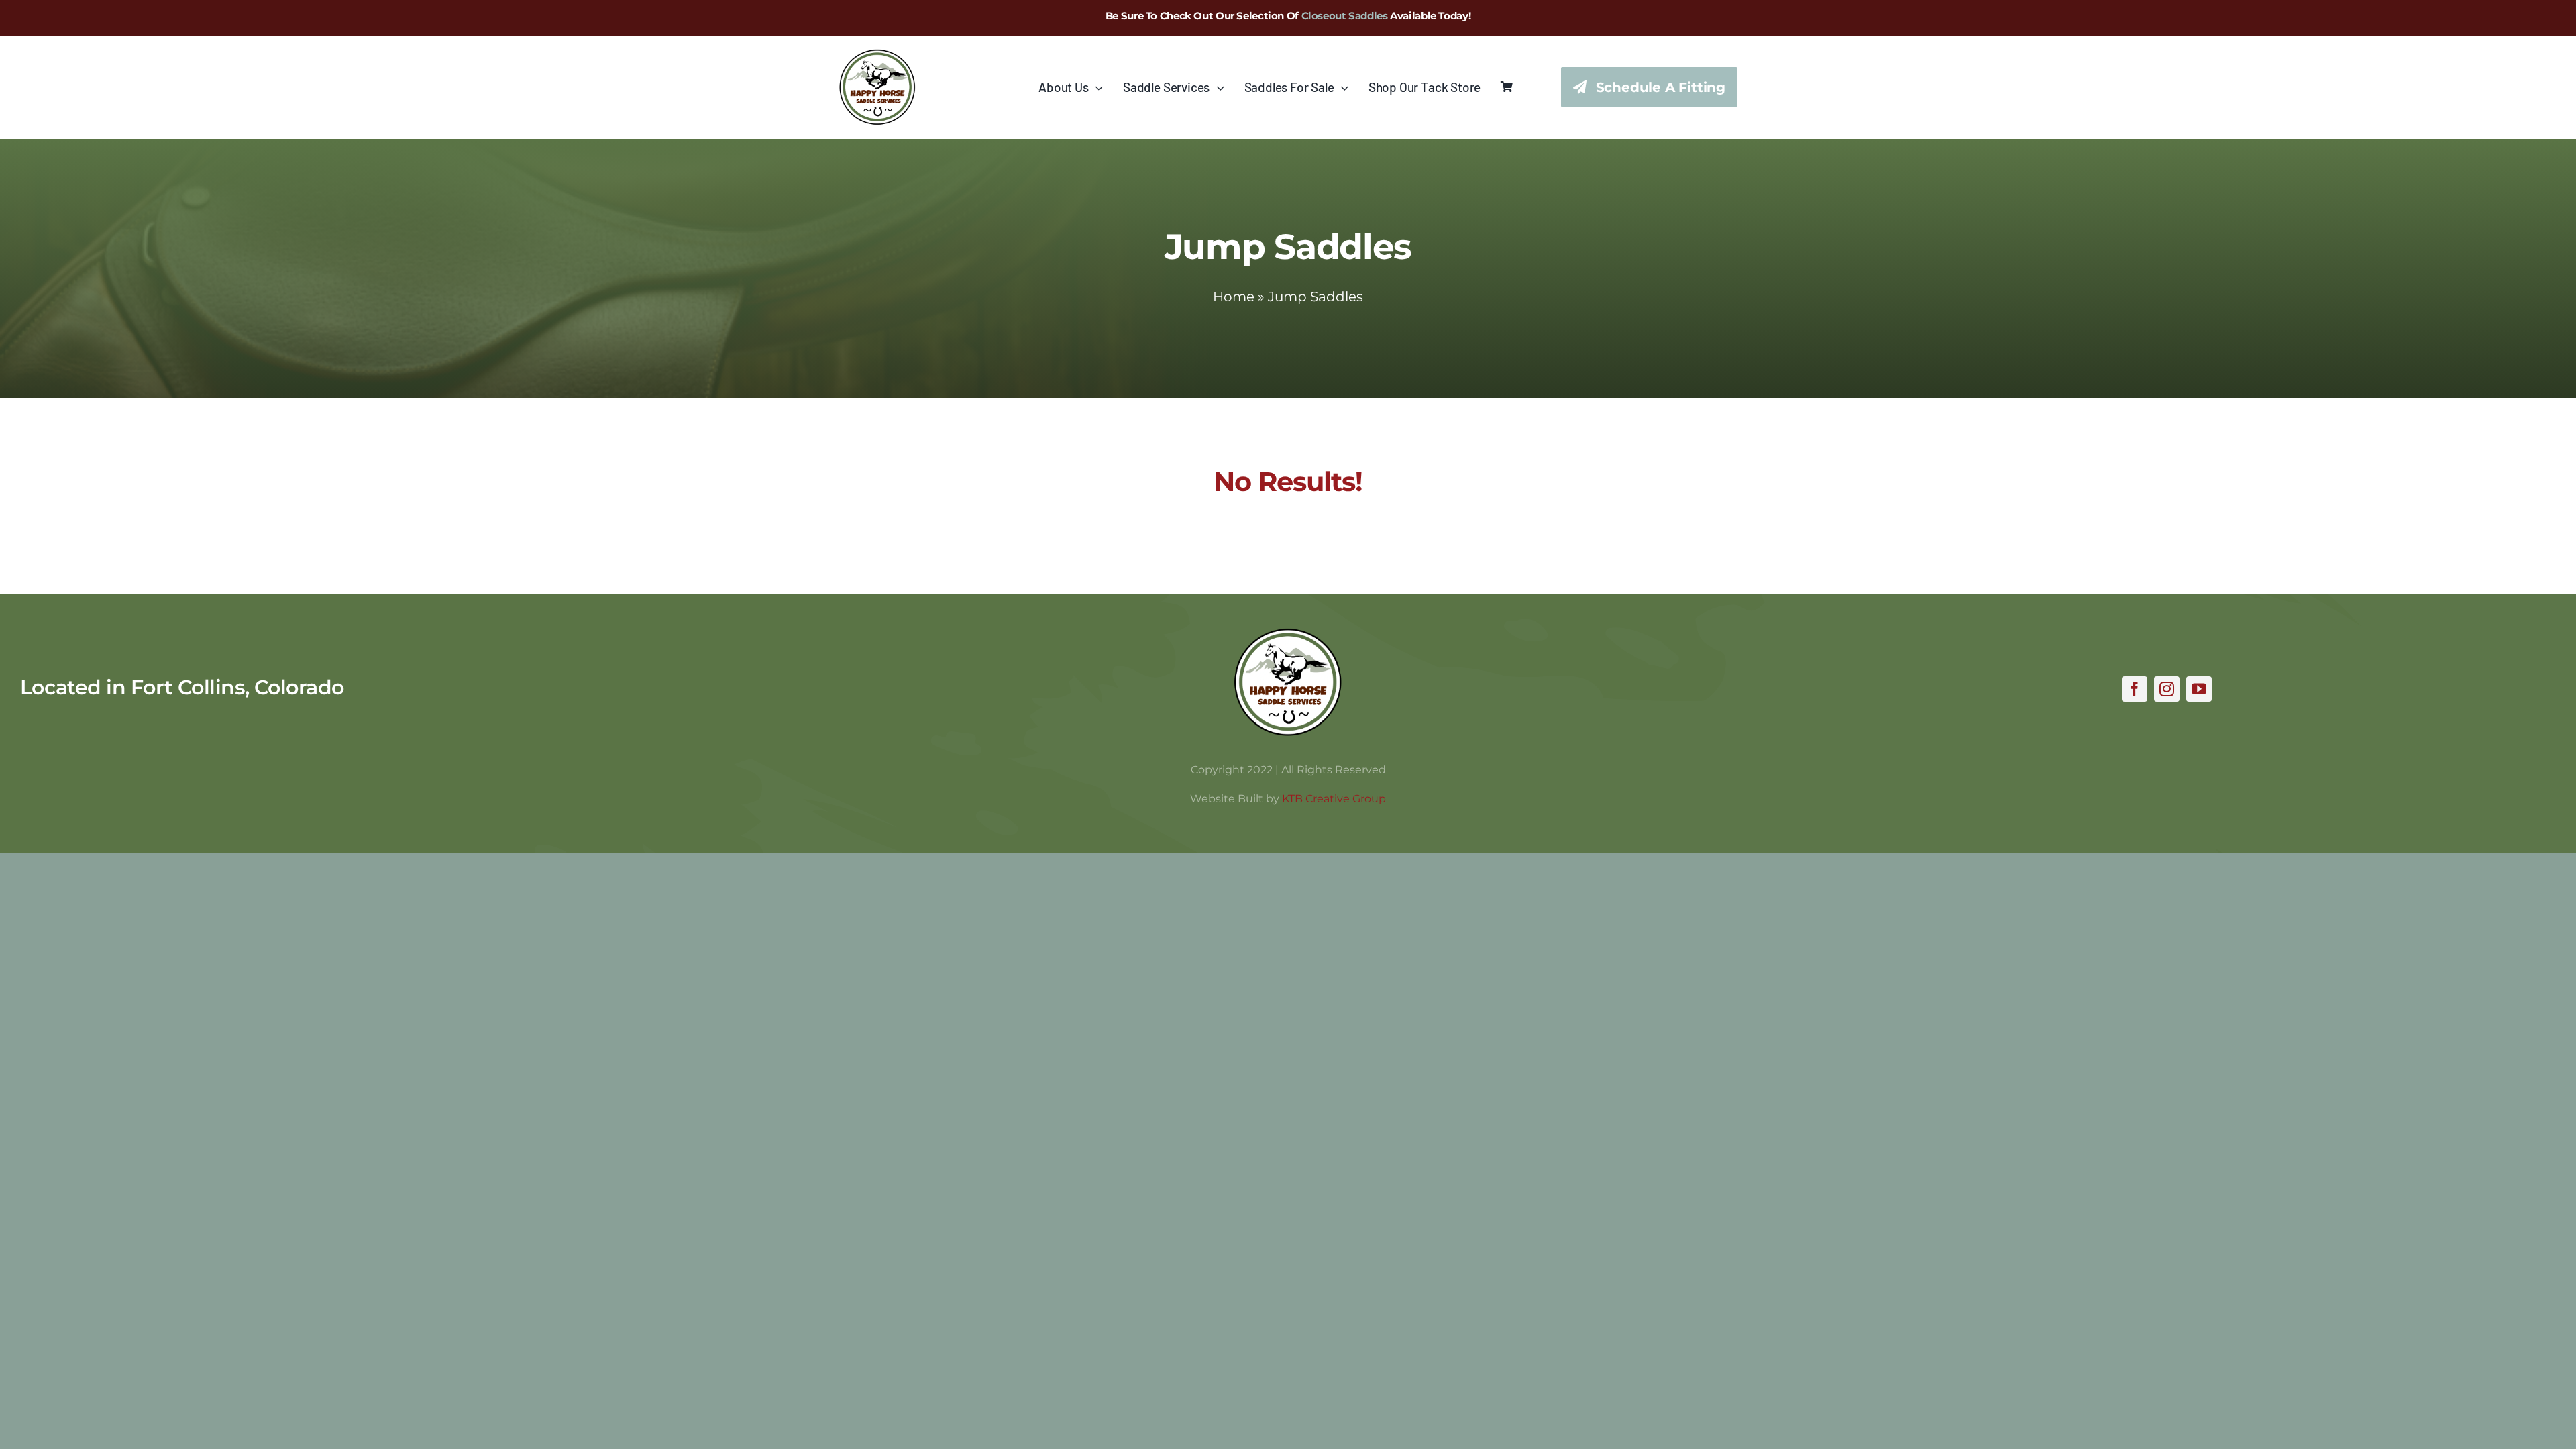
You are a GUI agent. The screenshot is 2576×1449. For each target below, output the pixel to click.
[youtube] (2199, 689)
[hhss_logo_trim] (1288, 634)
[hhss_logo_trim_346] (877, 55)
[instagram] (2167, 689)
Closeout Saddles (1345, 16)
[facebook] (2135, 689)
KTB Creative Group (1334, 799)
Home (1234, 297)
